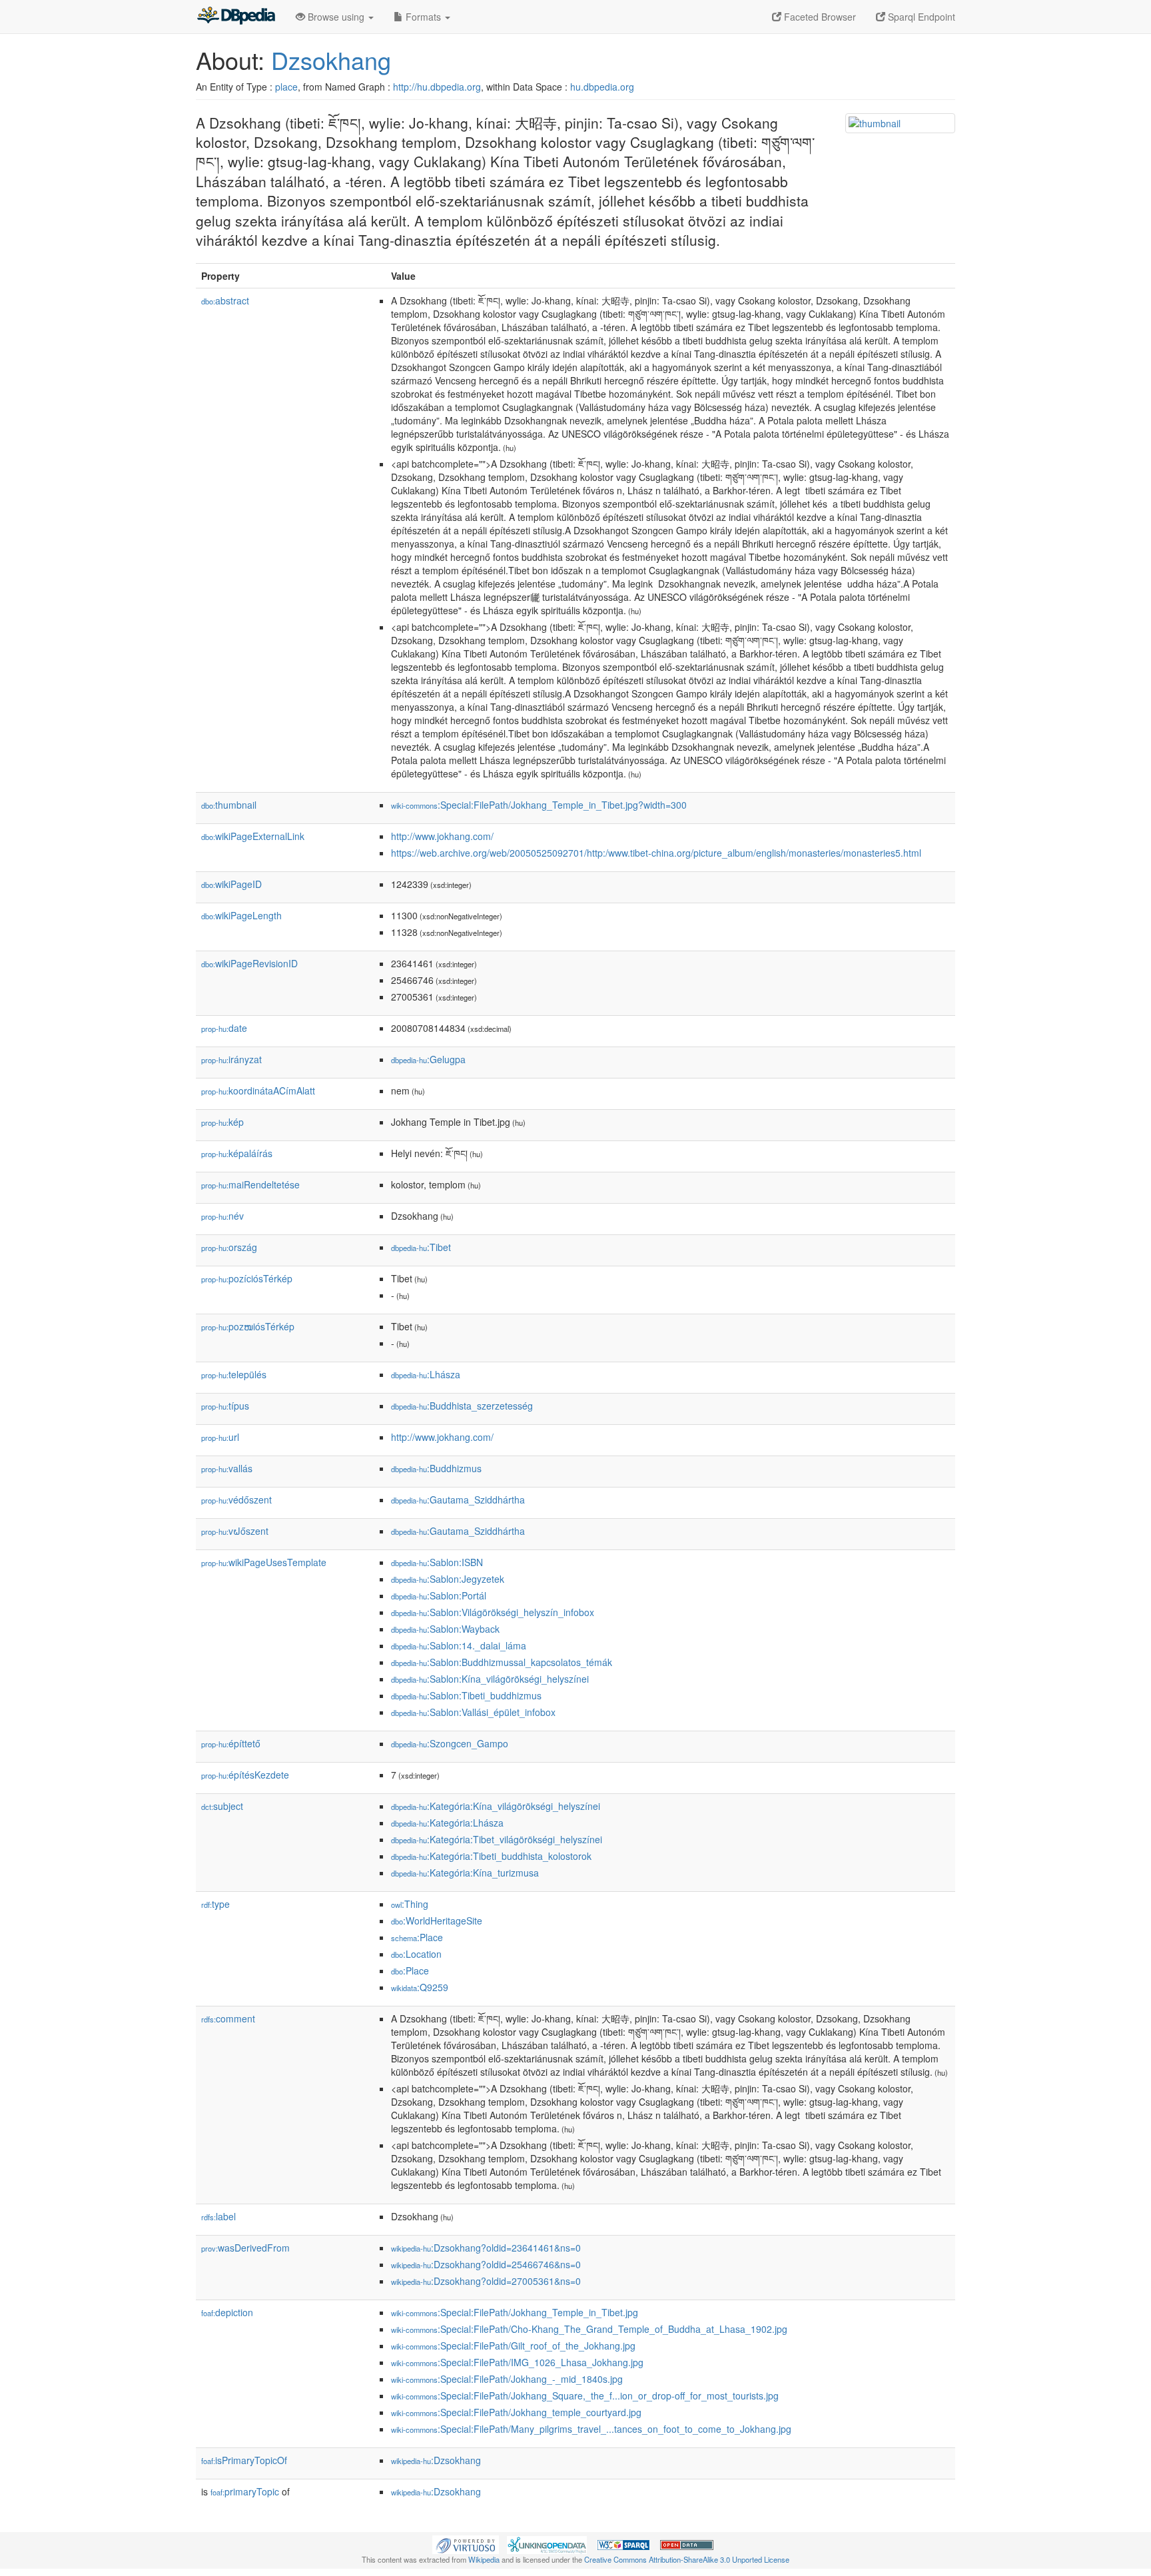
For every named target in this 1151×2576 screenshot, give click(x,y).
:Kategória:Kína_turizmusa (465, 1873)
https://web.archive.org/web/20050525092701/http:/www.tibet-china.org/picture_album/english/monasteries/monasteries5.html (656, 853)
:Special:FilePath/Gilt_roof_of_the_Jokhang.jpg (513, 2346)
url (220, 1437)
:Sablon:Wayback (445, 1629)
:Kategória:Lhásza (447, 1823)
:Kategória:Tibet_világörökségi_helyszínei (497, 1839)
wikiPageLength (241, 915)
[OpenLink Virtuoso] (466, 2543)
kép (222, 1122)
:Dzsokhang (436, 2460)
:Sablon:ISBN (437, 1562)
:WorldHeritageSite (437, 1921)
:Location (416, 1954)
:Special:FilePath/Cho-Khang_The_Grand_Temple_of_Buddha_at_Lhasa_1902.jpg (589, 2329)
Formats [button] (423, 17)
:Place (417, 1937)
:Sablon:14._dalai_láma (459, 1645)
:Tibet (421, 1247)
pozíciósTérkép (247, 1278)
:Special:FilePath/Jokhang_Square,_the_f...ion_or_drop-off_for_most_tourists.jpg (585, 2395)
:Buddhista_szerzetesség (462, 1406)
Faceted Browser (819, 17)
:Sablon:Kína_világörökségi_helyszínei (490, 1679)
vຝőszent (235, 1531)
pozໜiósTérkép (248, 1326)
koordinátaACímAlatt (258, 1090)
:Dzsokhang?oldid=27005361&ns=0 (486, 2281)
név (222, 1216)
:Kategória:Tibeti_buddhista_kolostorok (491, 1856)
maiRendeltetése (250, 1184)
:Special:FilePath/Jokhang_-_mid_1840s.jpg (507, 2379)
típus (225, 1406)
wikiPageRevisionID (249, 963)
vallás (227, 1468)
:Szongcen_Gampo (450, 1743)
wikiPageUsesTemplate (264, 1562)
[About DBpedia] (236, 17)
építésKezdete (245, 1775)
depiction (227, 2312)
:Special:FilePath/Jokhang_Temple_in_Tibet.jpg (515, 2312)
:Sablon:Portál (439, 1595)
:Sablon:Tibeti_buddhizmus (466, 1695)
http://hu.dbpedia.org (437, 87)
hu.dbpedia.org (602, 87)
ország (229, 1247)
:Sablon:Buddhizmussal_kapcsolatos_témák (502, 1662)
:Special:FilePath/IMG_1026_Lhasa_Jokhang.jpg (517, 2362)
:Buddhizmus (436, 1468)
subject (222, 1806)
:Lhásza (426, 1374)
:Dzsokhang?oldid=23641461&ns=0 (486, 2248)
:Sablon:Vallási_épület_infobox (473, 1712)
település (234, 1374)
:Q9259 (420, 1987)
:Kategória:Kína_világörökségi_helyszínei (496, 1806)
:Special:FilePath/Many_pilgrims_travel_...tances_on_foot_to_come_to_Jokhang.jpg (591, 2429)
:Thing (410, 1904)
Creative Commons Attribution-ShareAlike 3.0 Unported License (687, 2559)
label (218, 2216)
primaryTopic (245, 2491)
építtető (231, 1743)
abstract (225, 300)
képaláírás (237, 1153)
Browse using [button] (336, 17)
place (286, 87)
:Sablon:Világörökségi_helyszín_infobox (493, 1612)
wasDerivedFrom (245, 2248)
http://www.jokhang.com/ (442, 836)
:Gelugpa (428, 1059)
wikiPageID (231, 884)
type (215, 1904)
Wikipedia (484, 2559)
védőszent (236, 1500)
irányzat (231, 1059)
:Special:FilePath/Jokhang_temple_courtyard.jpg (516, 2412)
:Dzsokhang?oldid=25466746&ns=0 (486, 2264)
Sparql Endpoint (920, 17)
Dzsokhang (331, 60)
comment (228, 2018)
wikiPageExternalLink (253, 836)
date (224, 1028)
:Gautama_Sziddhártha (458, 1500)
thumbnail (229, 805)
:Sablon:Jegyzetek (448, 1579)
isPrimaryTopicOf (244, 2460)
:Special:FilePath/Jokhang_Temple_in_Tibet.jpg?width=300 (539, 805)
